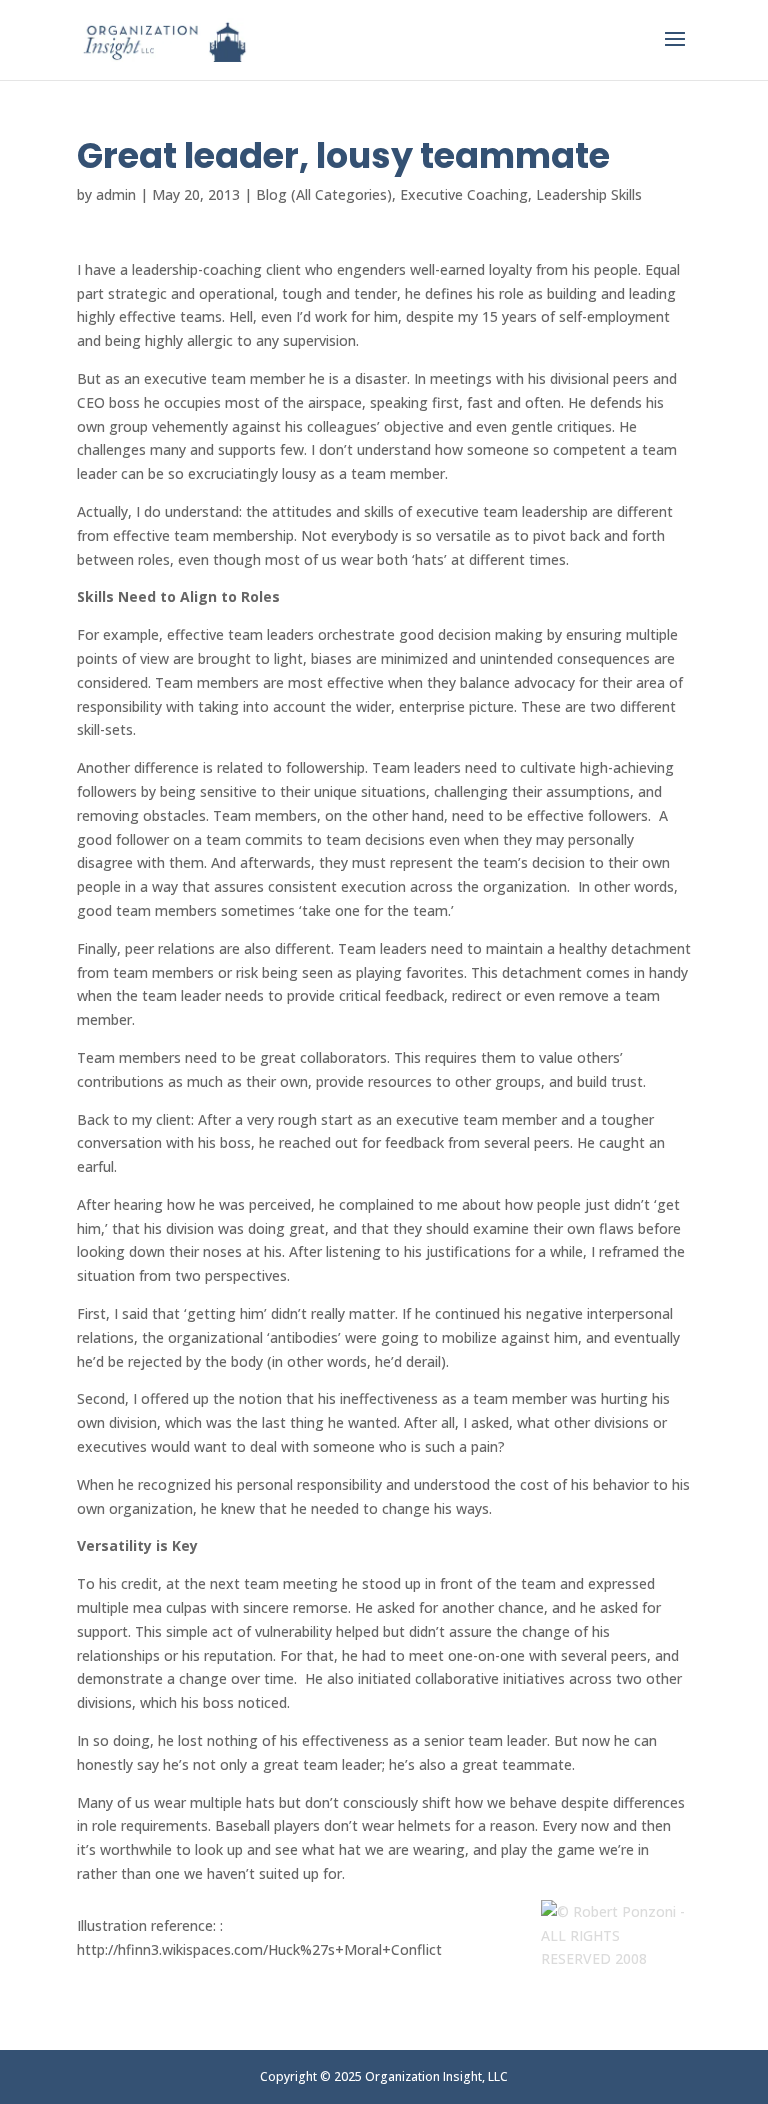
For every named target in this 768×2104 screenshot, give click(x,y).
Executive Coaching (464, 194)
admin (116, 194)
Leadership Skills (589, 194)
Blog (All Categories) (324, 194)
